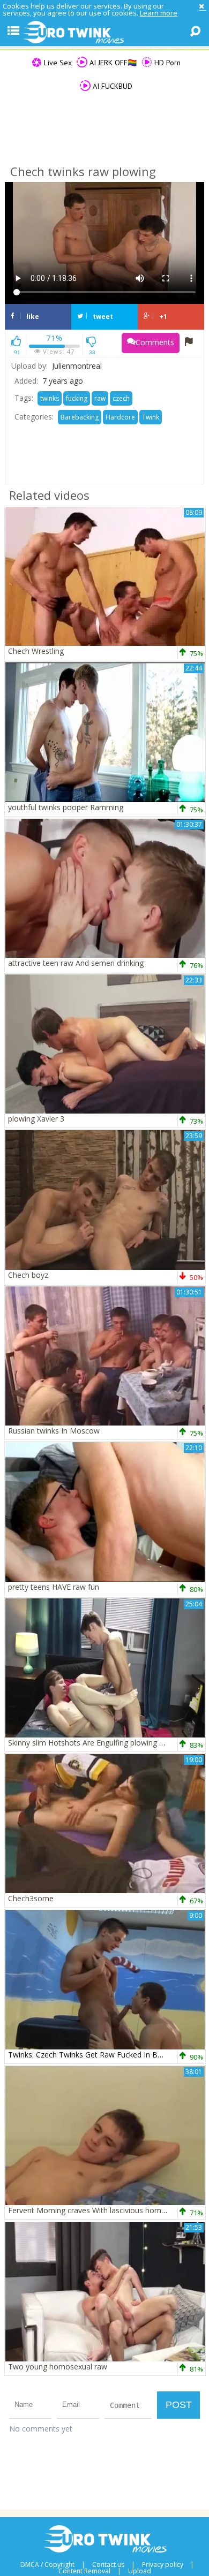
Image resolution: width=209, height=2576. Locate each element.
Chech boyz (28, 1275)
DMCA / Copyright (47, 2565)
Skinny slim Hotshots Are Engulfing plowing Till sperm (100, 1743)
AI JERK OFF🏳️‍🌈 (112, 63)
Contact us (108, 2565)
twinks (50, 398)
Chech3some (31, 1898)
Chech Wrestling (36, 651)
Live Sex (57, 63)
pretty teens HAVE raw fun (54, 1587)
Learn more (159, 13)
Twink (151, 417)
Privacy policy (163, 2565)
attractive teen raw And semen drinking (76, 963)
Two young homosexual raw (58, 2367)
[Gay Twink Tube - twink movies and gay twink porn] (104, 33)
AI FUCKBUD (111, 86)
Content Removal (84, 2571)
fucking (77, 398)
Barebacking (80, 417)
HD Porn (166, 63)
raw (100, 398)
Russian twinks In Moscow (54, 1431)
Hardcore (120, 417)
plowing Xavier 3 (36, 1119)
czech (121, 398)
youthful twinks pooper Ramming (66, 807)
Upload (140, 2571)
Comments (155, 342)
